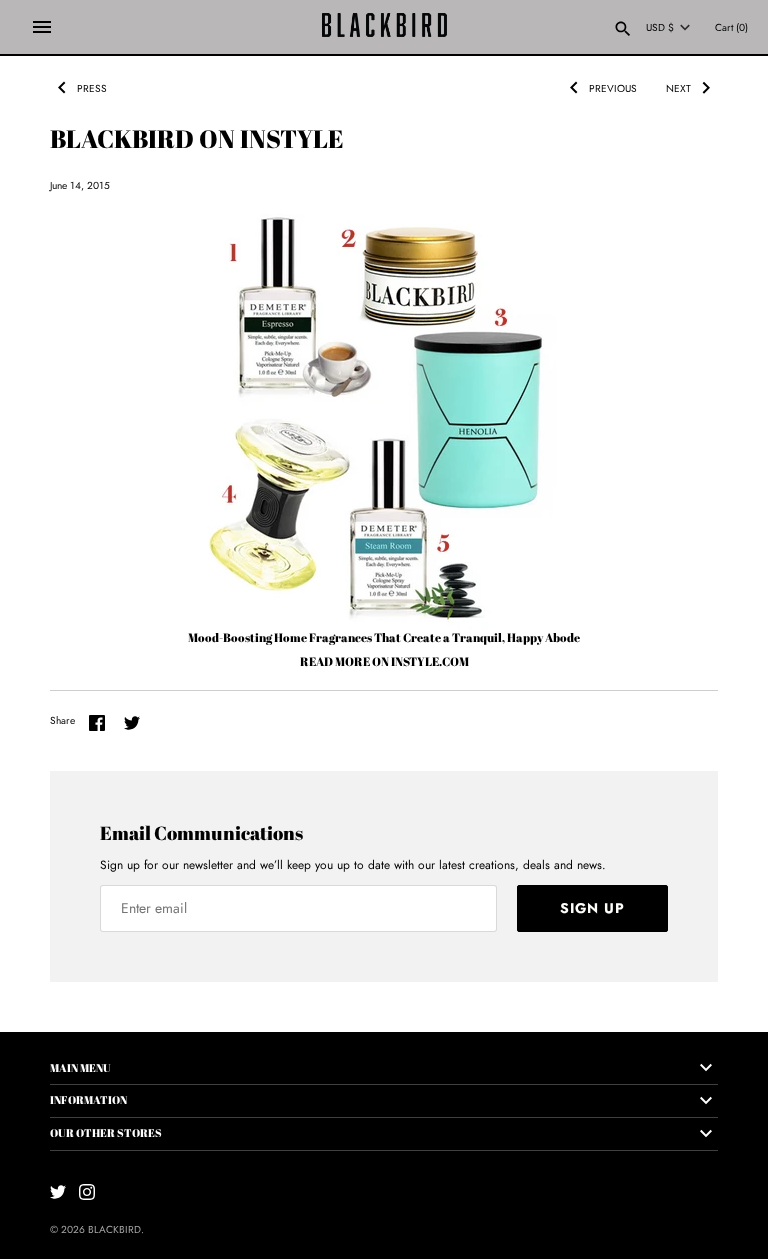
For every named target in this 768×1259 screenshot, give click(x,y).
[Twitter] (58, 1191)
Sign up (592, 908)
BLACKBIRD (114, 1229)
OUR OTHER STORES (106, 1132)
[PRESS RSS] (127, 83)
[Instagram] (87, 1191)
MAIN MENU (80, 1067)
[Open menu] (42, 27)
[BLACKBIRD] (384, 27)
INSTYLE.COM (430, 661)
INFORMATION (88, 1099)
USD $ (660, 28)
